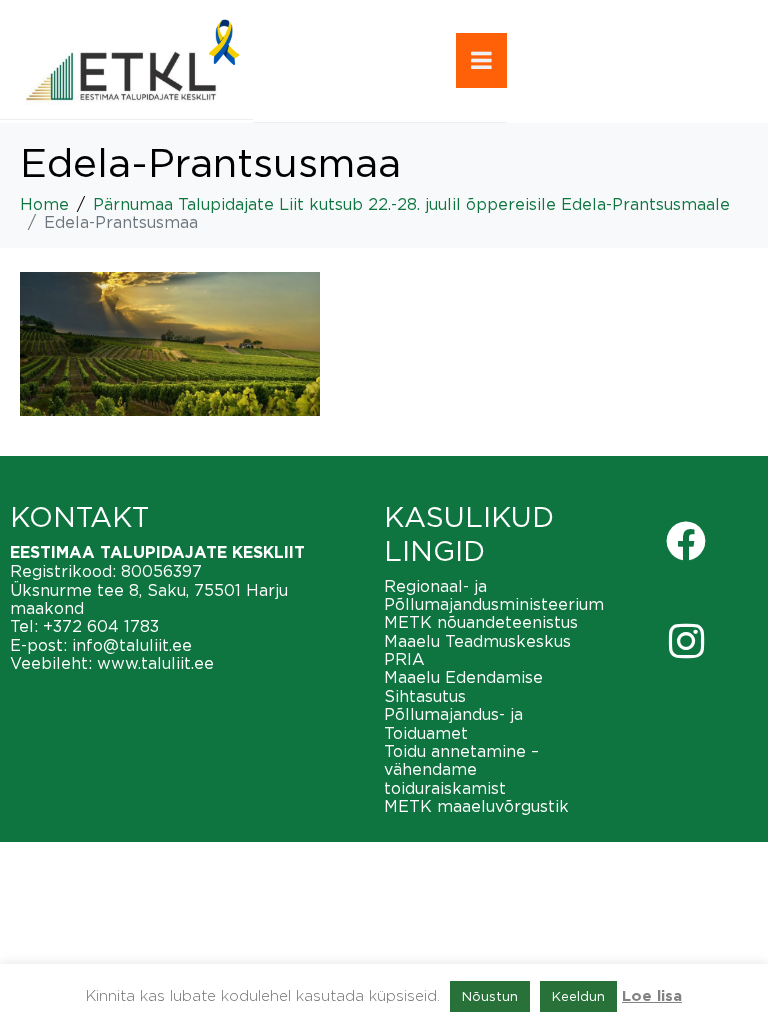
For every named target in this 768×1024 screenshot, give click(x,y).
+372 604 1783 (101, 626)
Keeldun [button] (578, 996)
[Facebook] (686, 541)
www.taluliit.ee (155, 663)
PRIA (404, 659)
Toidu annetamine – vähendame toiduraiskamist (461, 769)
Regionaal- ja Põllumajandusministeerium (494, 595)
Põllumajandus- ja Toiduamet (453, 723)
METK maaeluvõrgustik (476, 806)
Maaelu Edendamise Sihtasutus (463, 686)
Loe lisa (652, 996)
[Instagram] (686, 641)
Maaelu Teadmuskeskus (477, 641)
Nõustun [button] (490, 996)
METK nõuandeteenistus (481, 622)
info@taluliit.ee (132, 645)
